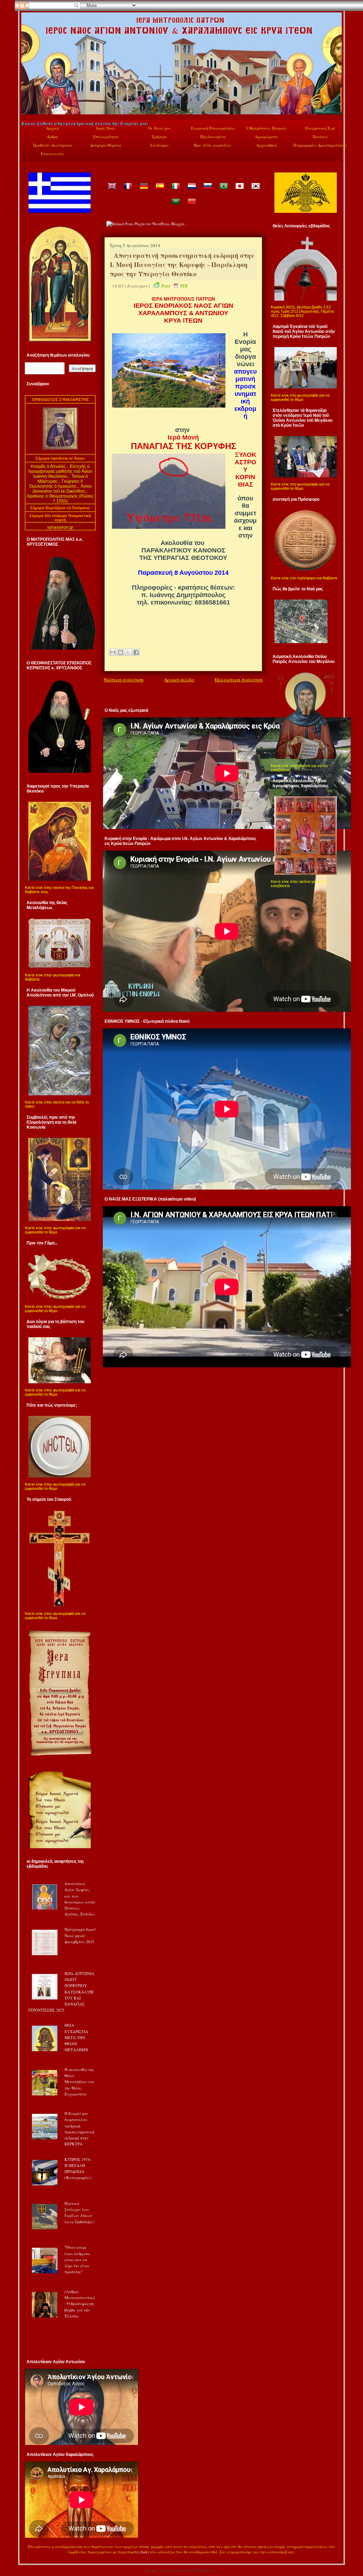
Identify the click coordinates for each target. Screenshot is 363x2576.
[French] (128, 191)
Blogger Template (160, 2571)
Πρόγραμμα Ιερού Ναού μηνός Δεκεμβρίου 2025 (80, 1935)
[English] (112, 191)
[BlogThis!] (121, 652)
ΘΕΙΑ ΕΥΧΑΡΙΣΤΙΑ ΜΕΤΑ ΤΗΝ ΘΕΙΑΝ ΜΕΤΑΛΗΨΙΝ (76, 2037)
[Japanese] (239, 191)
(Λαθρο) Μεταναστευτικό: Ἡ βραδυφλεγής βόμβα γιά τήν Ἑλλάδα (80, 2304)
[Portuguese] (223, 191)
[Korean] (255, 191)
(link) (144, 2552)
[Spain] (160, 191)
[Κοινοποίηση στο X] (128, 652)
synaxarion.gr (60, 527)
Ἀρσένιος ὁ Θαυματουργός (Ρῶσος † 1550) (60, 499)
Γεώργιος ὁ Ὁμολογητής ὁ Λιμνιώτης (56, 484)
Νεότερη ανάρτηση (124, 680)
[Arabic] (175, 207)
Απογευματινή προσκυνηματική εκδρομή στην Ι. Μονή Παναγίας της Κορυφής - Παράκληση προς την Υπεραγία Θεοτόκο (182, 265)
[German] (144, 191)
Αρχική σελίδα (179, 680)
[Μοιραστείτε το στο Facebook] (136, 652)
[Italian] (175, 191)
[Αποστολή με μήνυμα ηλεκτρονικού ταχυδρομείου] (113, 652)
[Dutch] (191, 191)
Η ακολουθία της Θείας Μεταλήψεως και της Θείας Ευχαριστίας (80, 2082)
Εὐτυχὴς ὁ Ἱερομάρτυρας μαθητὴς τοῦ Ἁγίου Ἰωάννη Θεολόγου (60, 471)
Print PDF (175, 286)
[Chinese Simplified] (191, 207)
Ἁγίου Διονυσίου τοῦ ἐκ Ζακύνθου (62, 489)
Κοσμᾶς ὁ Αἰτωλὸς (48, 466)
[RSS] (29, 2553)
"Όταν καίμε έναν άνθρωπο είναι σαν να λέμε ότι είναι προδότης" (77, 2259)
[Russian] (207, 191)
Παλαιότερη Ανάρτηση (239, 680)
